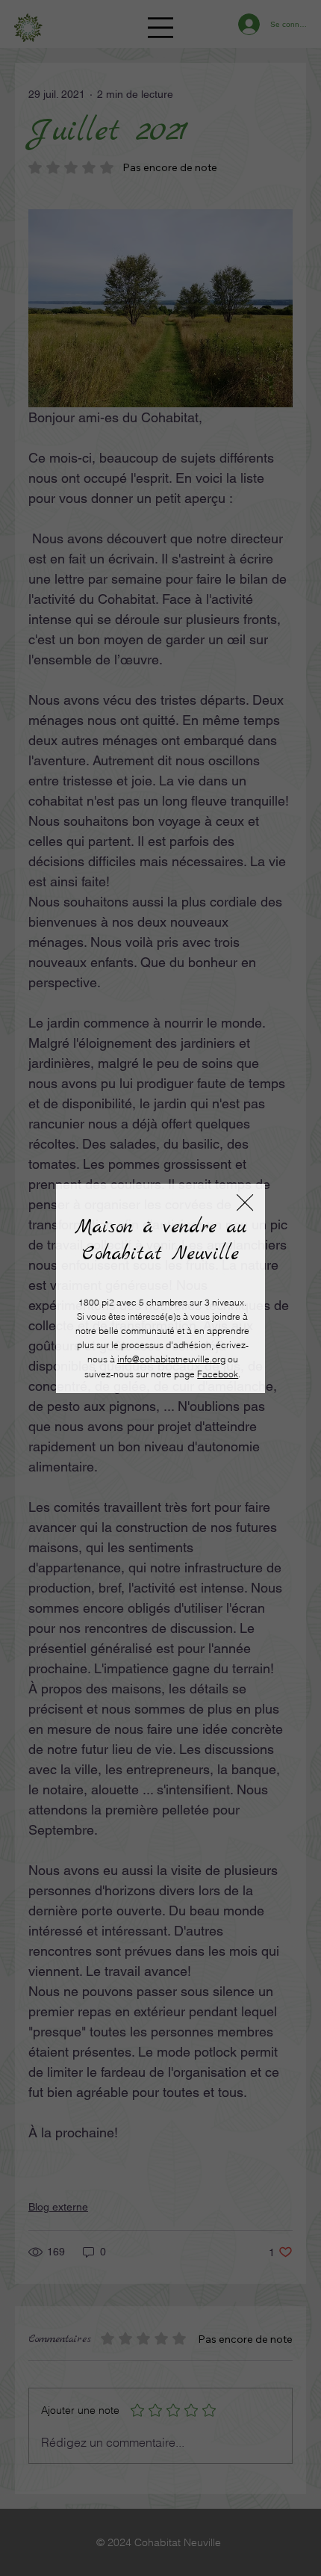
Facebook (218, 1374)
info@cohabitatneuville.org (171, 1359)
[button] (245, 1203)
